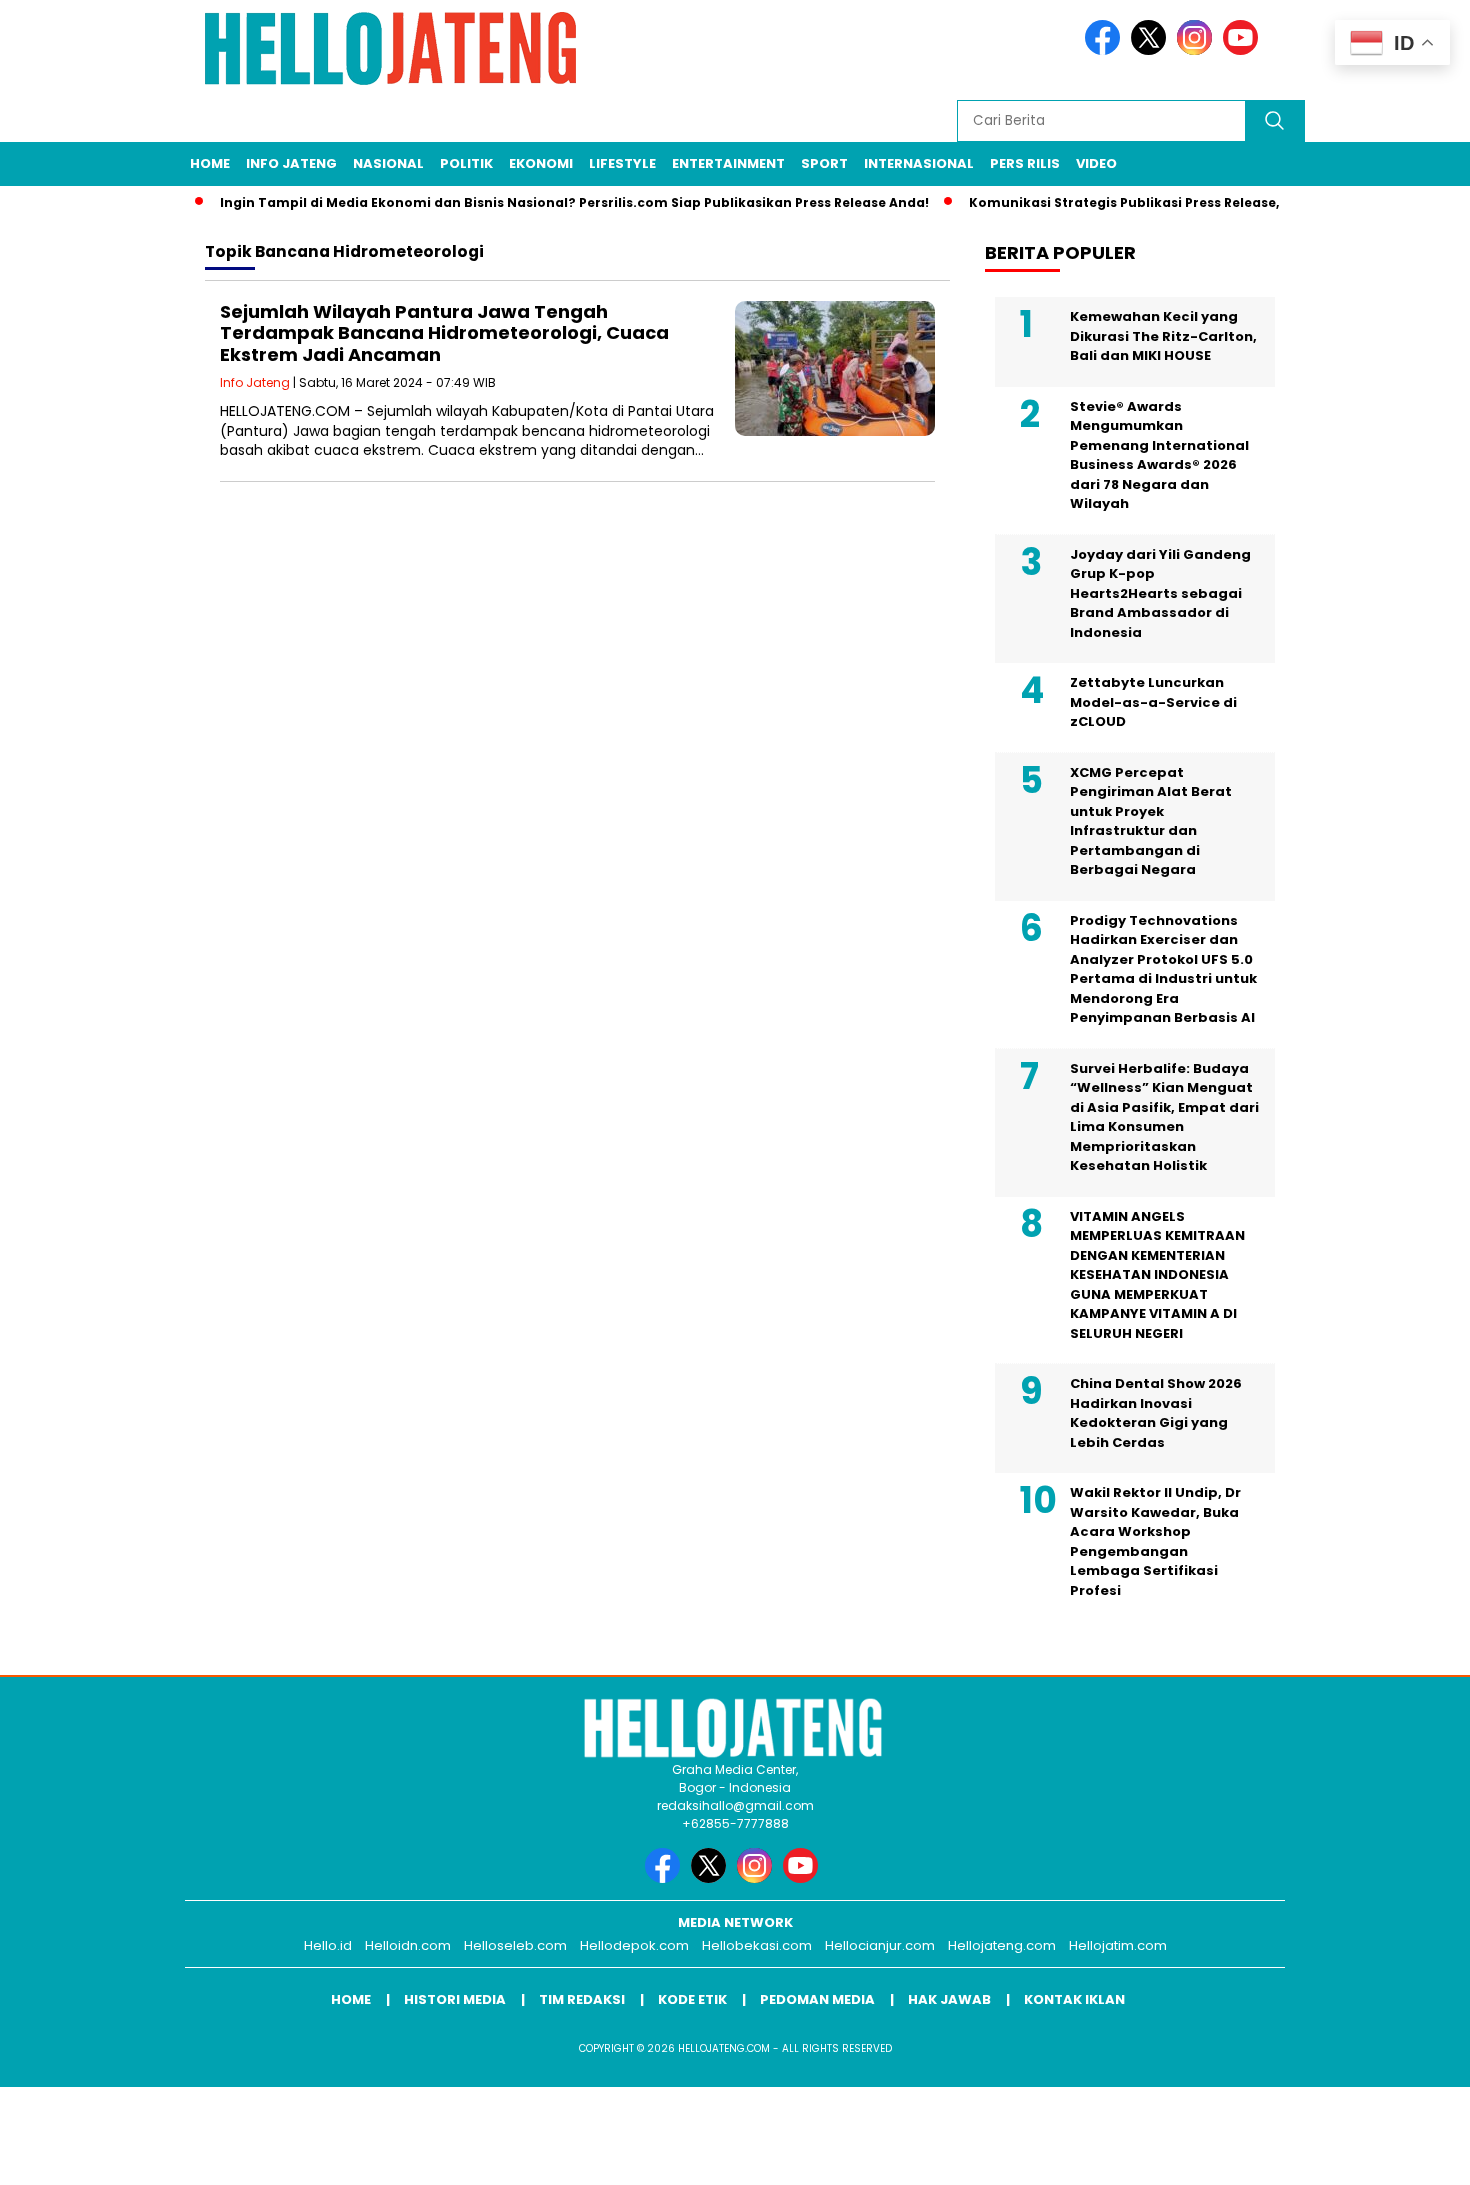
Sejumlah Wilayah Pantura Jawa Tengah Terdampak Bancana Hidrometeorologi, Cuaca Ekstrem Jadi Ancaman (444, 333)
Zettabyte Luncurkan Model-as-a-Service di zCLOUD (1153, 702)
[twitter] (1152, 50)
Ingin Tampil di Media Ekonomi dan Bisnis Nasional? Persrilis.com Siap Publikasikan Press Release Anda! (549, 202)
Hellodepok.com (634, 1945)
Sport (824, 163)
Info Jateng (291, 163)
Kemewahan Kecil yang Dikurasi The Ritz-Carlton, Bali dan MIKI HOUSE (1163, 336)
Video (1096, 163)
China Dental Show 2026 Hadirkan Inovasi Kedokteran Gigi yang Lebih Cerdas (1156, 1413)
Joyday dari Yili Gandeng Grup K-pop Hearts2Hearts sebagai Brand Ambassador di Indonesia (1160, 593)
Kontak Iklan (1074, 1999)
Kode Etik (692, 1999)
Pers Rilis (1025, 163)
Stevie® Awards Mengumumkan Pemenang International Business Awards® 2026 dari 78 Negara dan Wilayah (1159, 455)
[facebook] (1106, 50)
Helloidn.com (408, 1945)
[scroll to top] (1409, 2154)
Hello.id (328, 1945)
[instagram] (1198, 50)
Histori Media (455, 1999)
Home (210, 163)
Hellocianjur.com (880, 1945)
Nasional (388, 163)
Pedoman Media (817, 1999)
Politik (466, 163)
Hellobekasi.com (757, 1945)
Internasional (919, 163)
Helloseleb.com (515, 1945)
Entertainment (728, 163)
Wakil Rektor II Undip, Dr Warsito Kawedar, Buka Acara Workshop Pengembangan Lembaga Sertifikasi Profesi (1155, 1541)
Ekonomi (541, 163)
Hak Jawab (949, 1999)
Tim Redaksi (582, 1999)
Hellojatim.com (1118, 1945)
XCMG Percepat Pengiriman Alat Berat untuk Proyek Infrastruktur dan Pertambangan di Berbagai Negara (1151, 821)
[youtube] (1244, 50)
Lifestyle (622, 163)
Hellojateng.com (1002, 1945)
